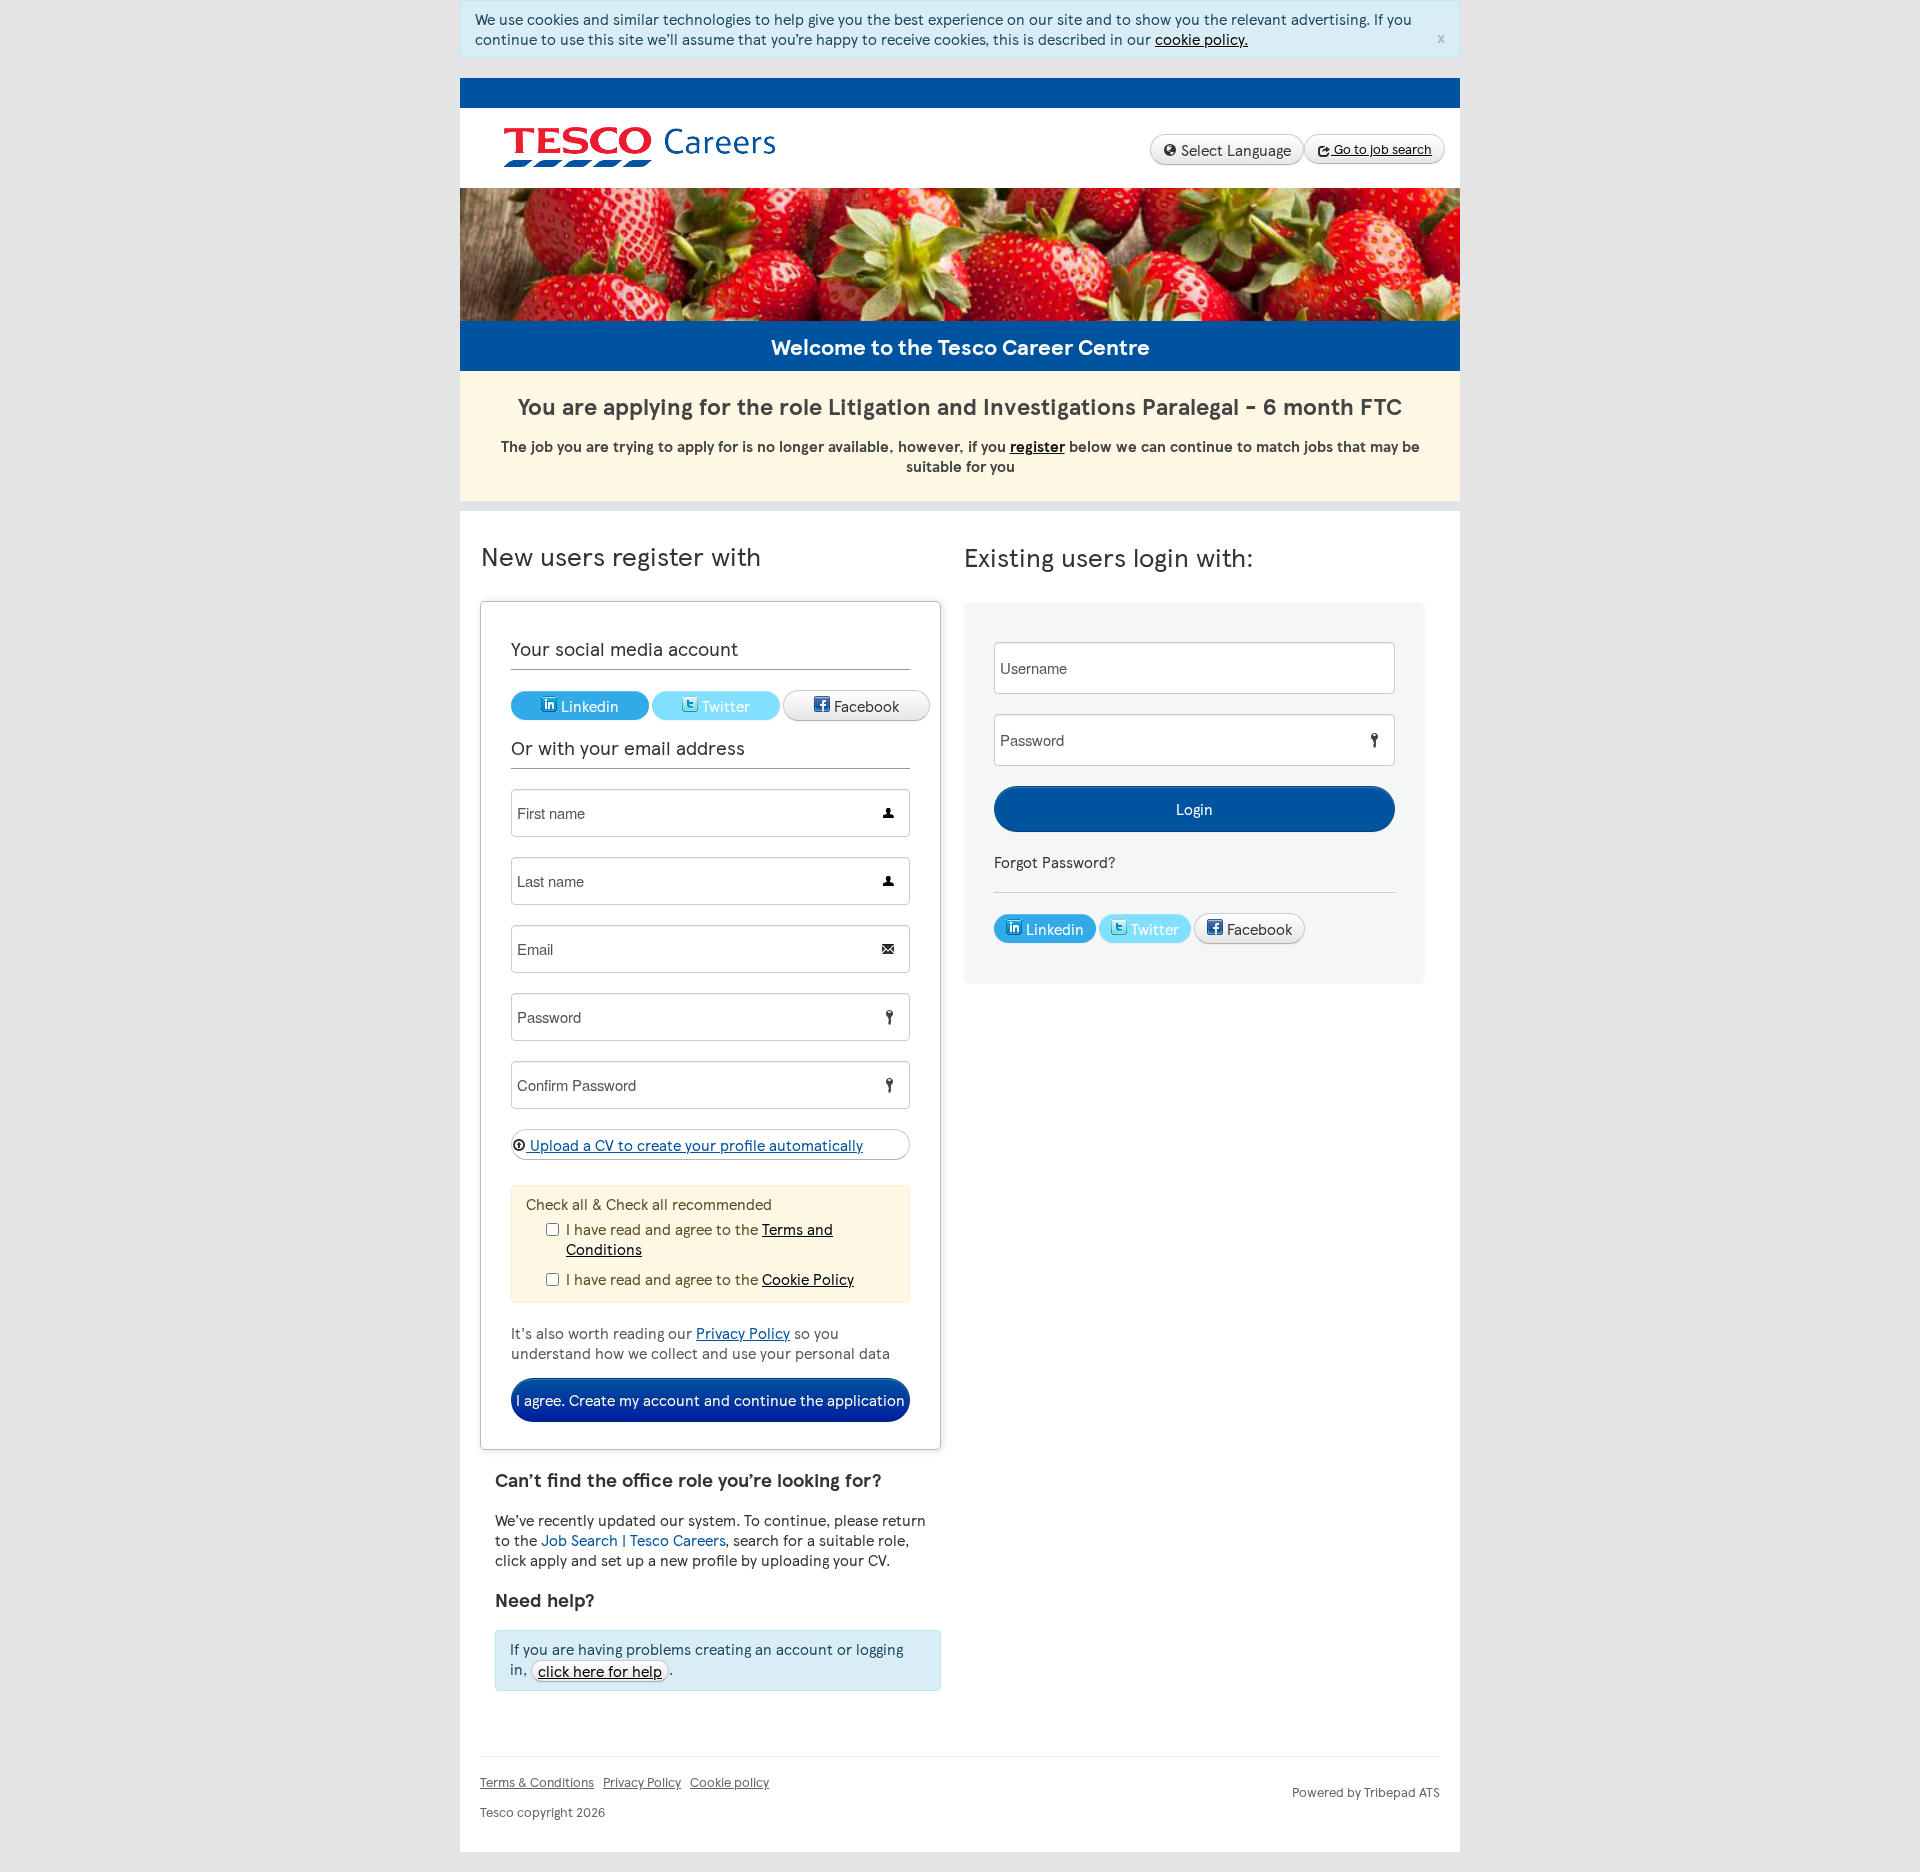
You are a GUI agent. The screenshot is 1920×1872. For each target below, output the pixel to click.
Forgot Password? (1054, 862)
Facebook (1257, 929)
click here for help (600, 1671)
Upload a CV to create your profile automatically (694, 1145)
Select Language (1234, 150)
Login (1194, 809)
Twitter (1153, 929)
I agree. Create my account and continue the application (710, 1400)
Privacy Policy (743, 1333)
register (1037, 446)
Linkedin (1053, 929)
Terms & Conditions (537, 1782)
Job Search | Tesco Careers (633, 1540)
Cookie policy (729, 1782)
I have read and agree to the (699, 1238)
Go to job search (1381, 149)
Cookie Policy (808, 1279)
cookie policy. (1201, 39)
